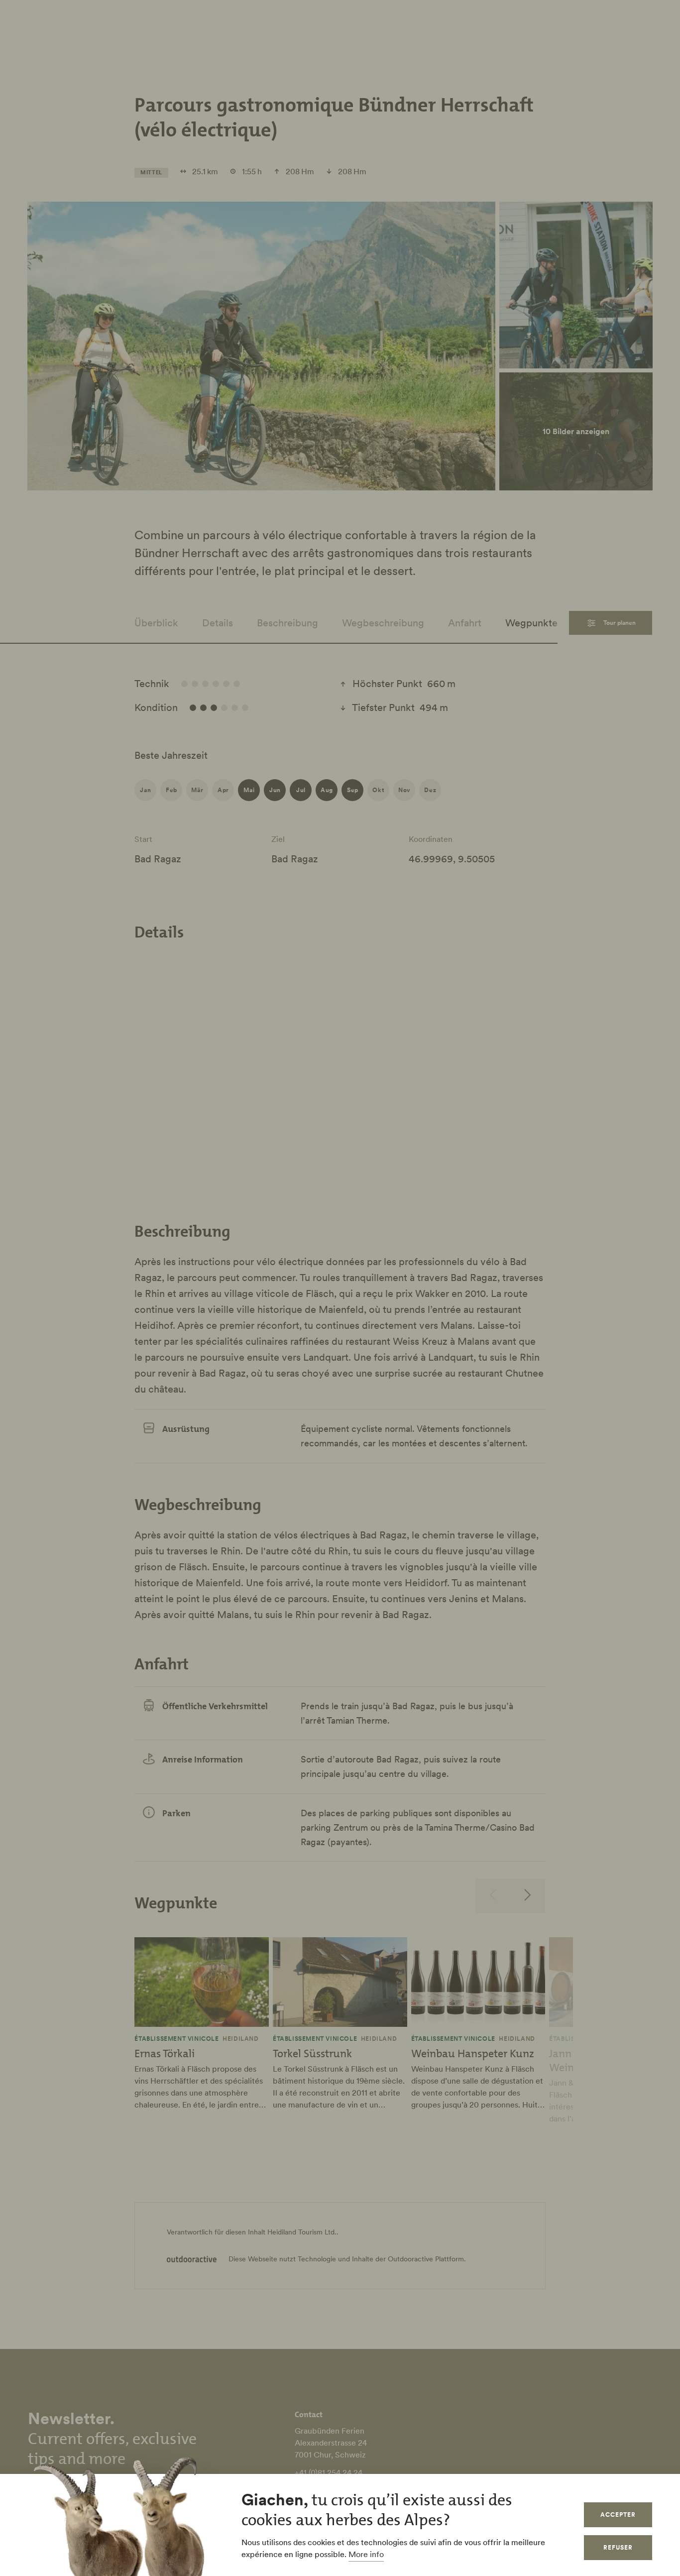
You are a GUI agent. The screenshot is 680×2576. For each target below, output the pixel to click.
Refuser (618, 2547)
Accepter (618, 2515)
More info (366, 2554)
